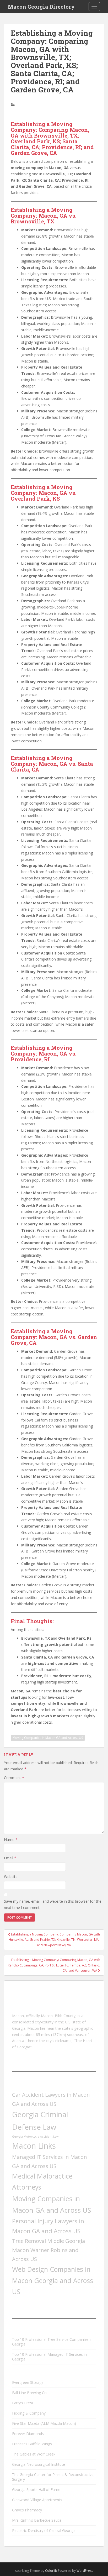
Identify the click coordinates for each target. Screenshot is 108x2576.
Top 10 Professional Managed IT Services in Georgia (49, 2357)
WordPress (85, 2571)
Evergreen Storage (28, 2382)
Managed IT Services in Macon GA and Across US (50, 2161)
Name (11, 1840)
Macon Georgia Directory (41, 7)
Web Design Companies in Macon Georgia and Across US (53, 2280)
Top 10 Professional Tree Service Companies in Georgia (52, 2342)
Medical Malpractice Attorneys (42, 2181)
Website (11, 1877)
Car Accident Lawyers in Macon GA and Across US (51, 2099)
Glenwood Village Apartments (37, 2500)
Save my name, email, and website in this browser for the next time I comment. (53, 1904)
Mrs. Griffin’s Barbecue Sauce (37, 2520)
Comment (14, 1778)
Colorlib (51, 2571)
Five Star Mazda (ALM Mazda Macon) (44, 2423)
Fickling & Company (29, 2413)
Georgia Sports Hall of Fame (36, 2490)
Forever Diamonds (28, 2434)
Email (10, 1858)
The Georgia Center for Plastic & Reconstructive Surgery (53, 2477)
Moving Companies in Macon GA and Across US (48, 1738)
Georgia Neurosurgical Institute (39, 2464)
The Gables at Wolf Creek (34, 2454)
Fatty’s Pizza (23, 2403)
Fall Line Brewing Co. (30, 2393)
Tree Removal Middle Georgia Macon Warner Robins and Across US (48, 2250)
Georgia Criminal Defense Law (40, 2120)
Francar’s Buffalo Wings (32, 2444)
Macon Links (34, 2146)
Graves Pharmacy (27, 2510)
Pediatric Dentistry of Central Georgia (44, 2530)
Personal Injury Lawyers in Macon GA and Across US (48, 2226)
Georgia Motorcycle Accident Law (35, 2137)
